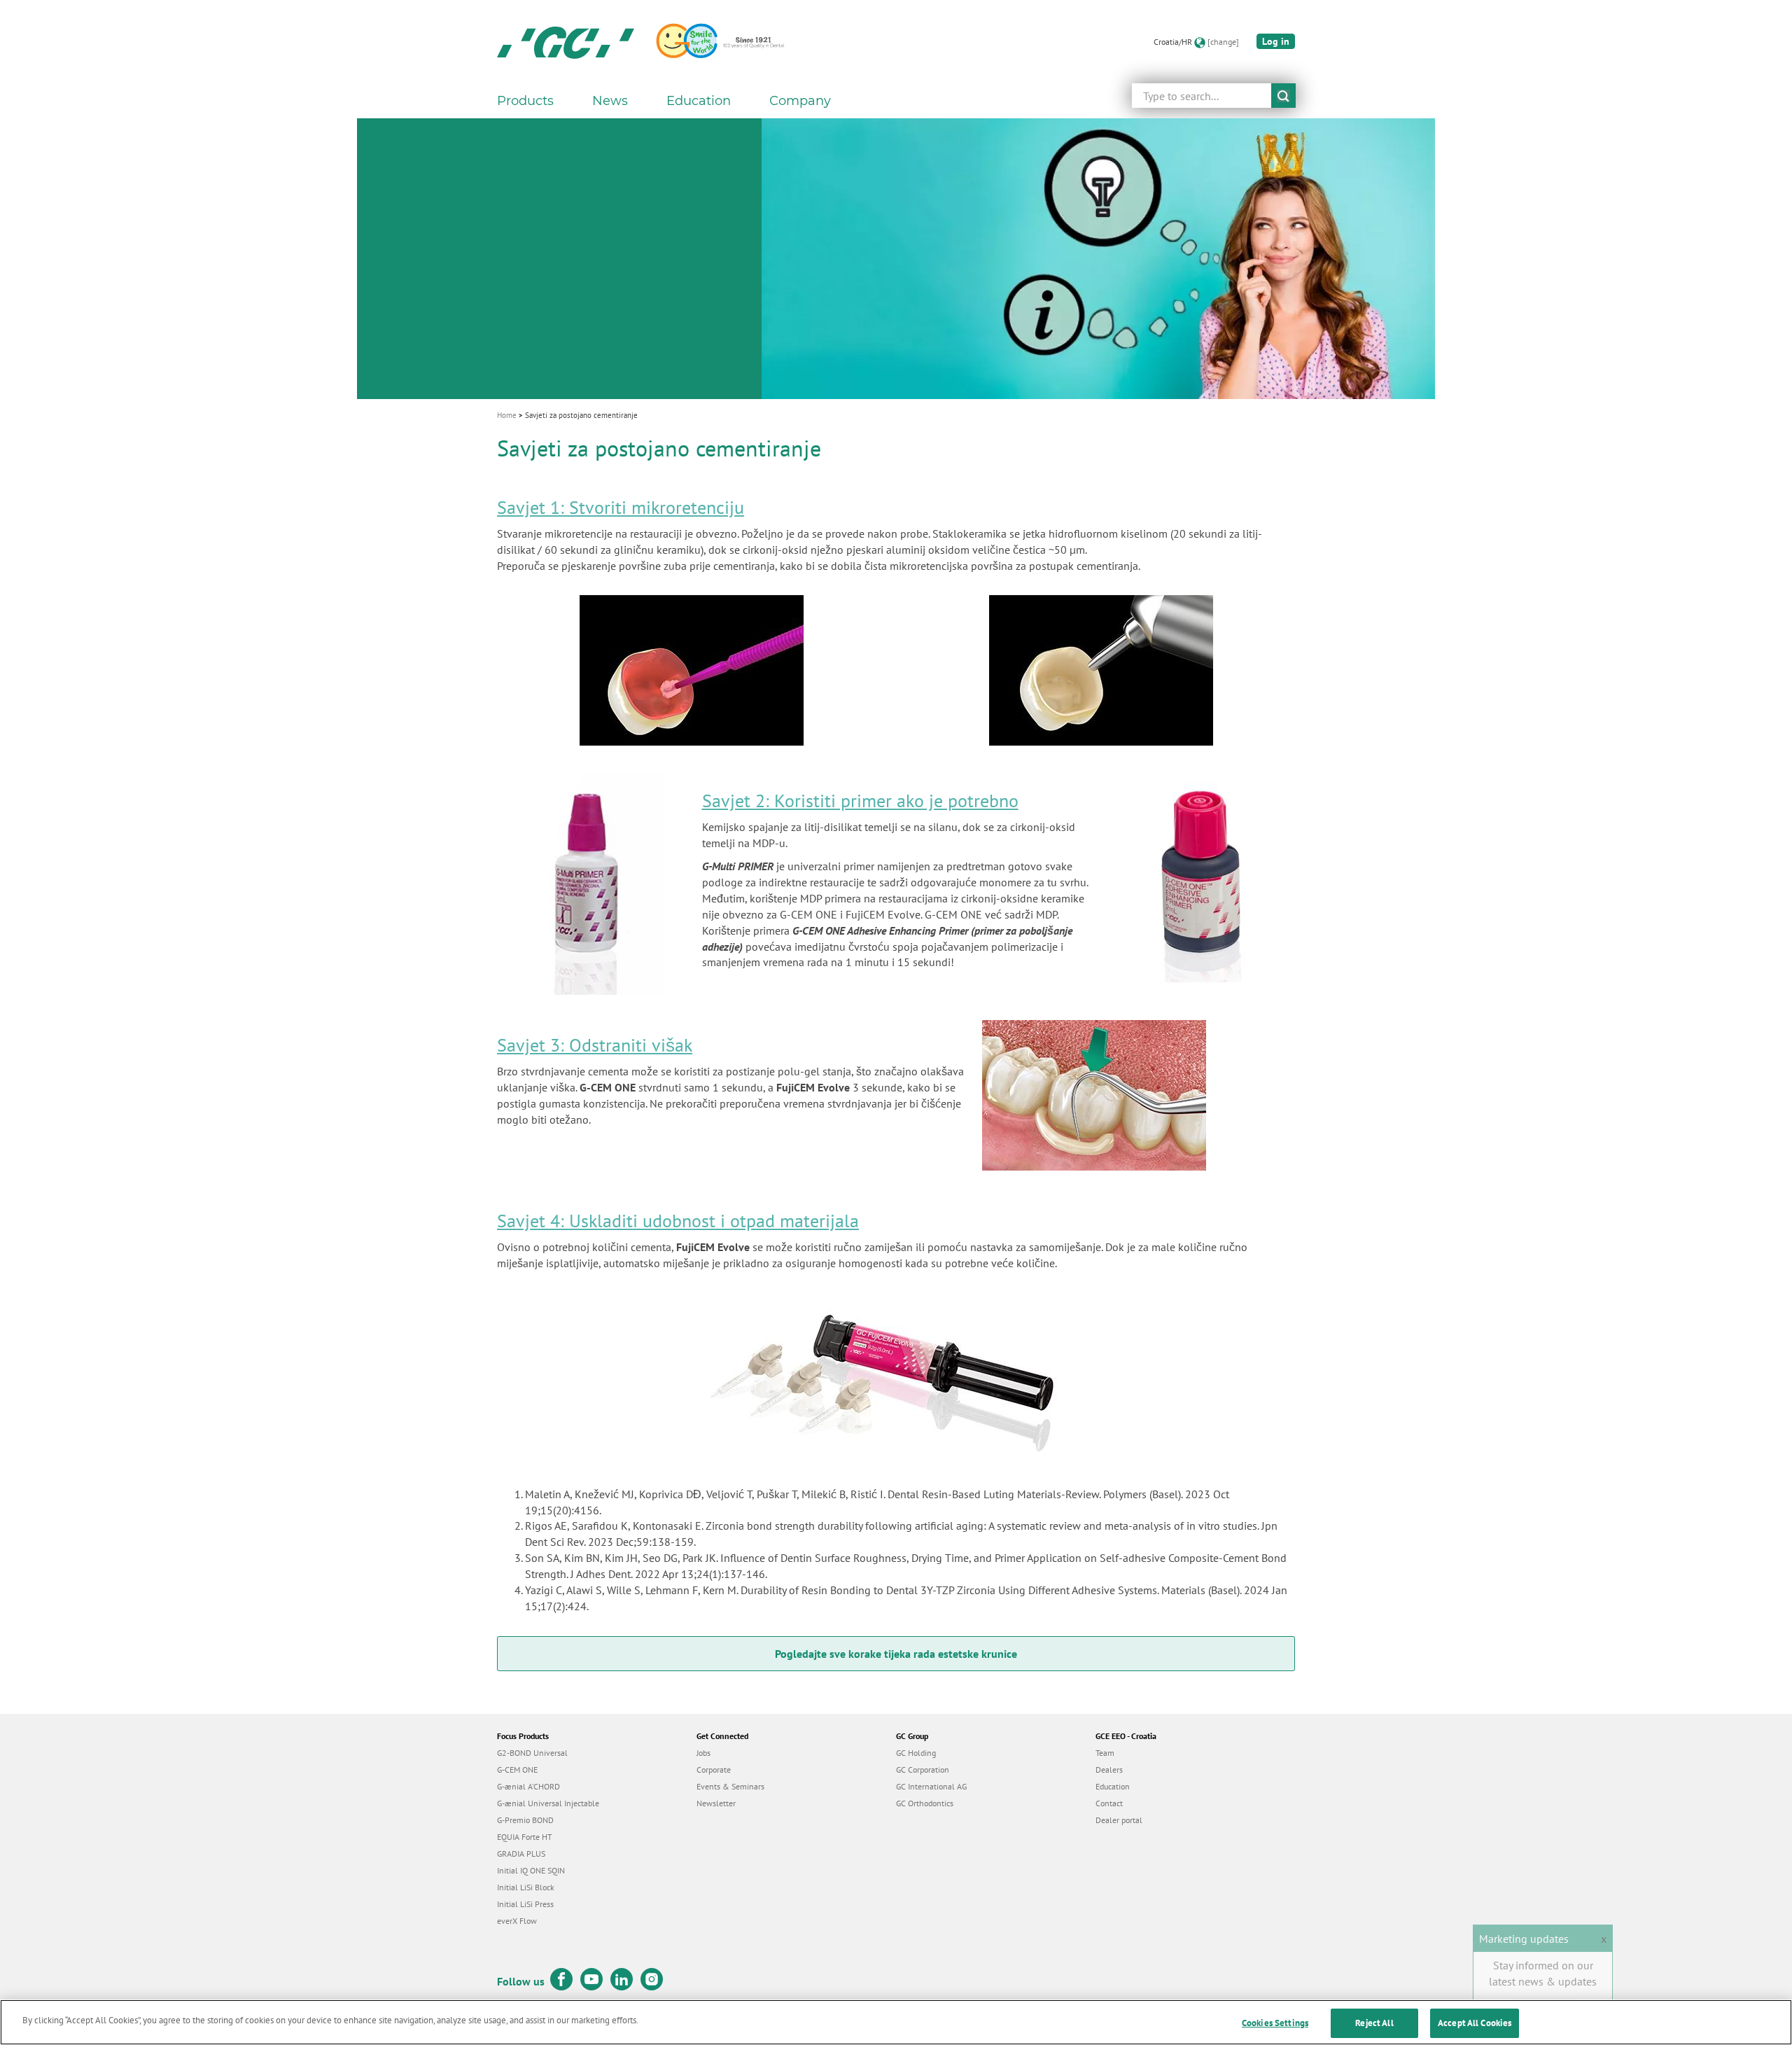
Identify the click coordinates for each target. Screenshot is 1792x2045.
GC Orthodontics (925, 1803)
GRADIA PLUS (521, 1854)
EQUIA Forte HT (525, 1837)
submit (1283, 96)
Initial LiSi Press (525, 1904)
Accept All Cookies (1475, 2023)
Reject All (1374, 2023)
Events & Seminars (730, 1786)
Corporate (714, 1770)
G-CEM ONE (517, 1770)
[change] (1223, 42)
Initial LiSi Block (526, 1887)
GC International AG (931, 1786)
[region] (896, 2022)
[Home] (566, 42)
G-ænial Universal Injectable (548, 1803)
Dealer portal (1119, 1820)
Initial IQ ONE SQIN (531, 1870)
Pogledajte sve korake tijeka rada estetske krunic (893, 1654)
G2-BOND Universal (532, 1753)
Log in (1276, 41)
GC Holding (916, 1753)
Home (507, 415)
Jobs (703, 1753)
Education (1113, 1786)
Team (1105, 1753)
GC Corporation (923, 1770)
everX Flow (517, 1921)
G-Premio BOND (525, 1820)
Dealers (1109, 1770)
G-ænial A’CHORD (528, 1786)
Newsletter (716, 1803)
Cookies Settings (1275, 2023)
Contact (1109, 1803)
